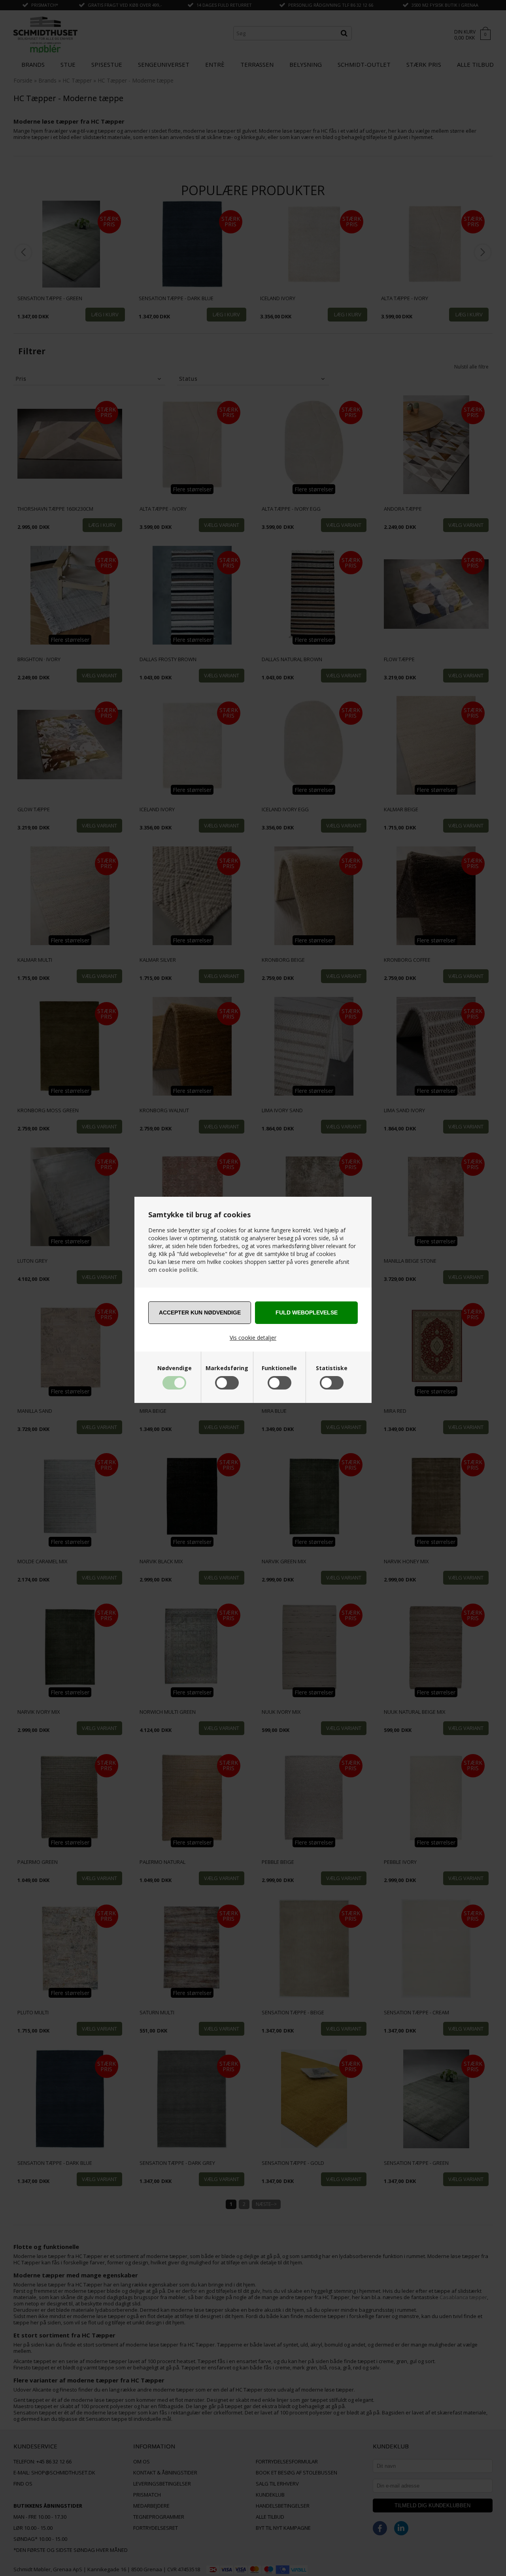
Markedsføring (227, 1368)
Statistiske (332, 1368)
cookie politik (178, 1270)
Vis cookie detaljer (253, 1338)
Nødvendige (175, 1368)
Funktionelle (279, 1368)
